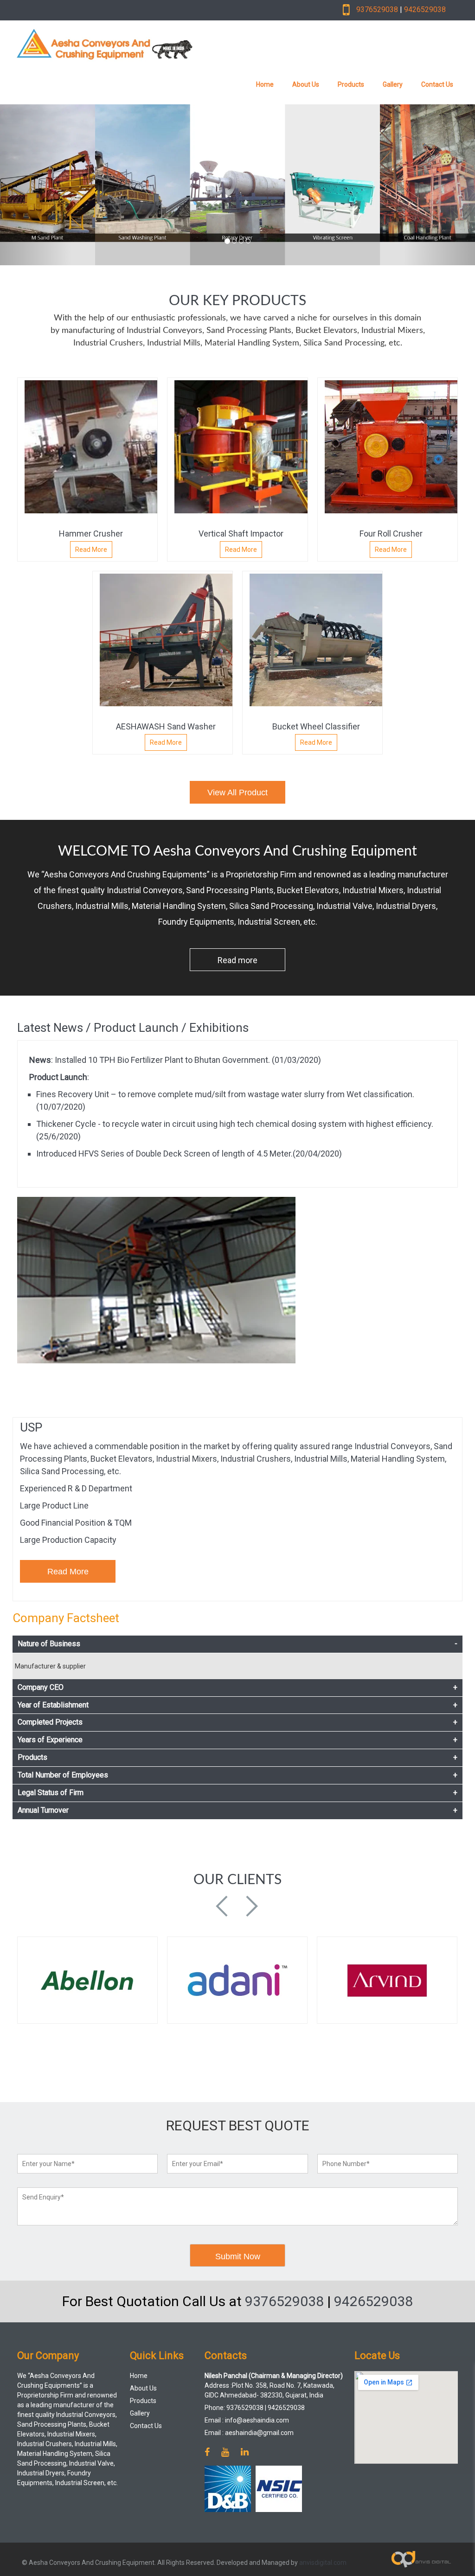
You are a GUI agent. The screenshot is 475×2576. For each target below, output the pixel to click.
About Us (306, 84)
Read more (237, 960)
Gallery (393, 84)
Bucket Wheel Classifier (316, 726)
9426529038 (425, 10)
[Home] (152, 44)
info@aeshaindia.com (257, 2420)
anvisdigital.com (323, 2563)
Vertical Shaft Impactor (241, 534)
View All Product (237, 793)
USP (31, 1427)
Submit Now (238, 2256)
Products (351, 84)
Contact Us (437, 84)
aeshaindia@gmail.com (259, 2433)
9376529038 (377, 10)
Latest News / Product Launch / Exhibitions (133, 1028)
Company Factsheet (66, 1618)
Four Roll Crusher (391, 534)
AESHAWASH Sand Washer (166, 726)
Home (265, 84)
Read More (91, 550)
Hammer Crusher (91, 534)
